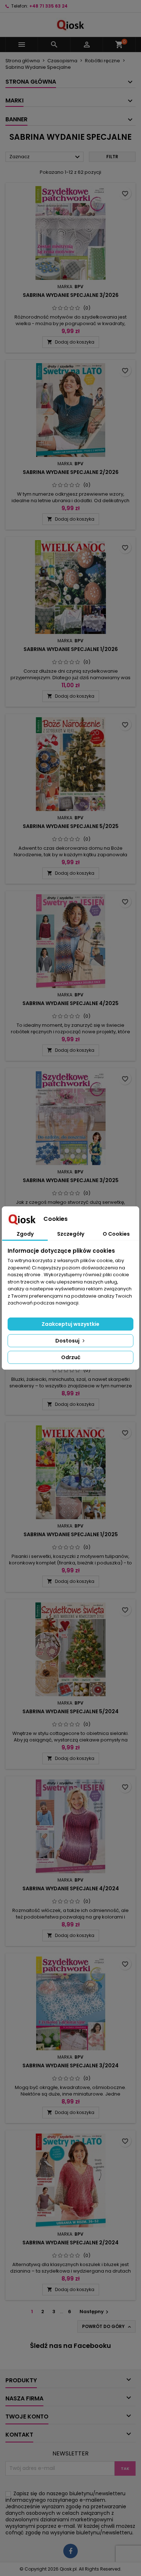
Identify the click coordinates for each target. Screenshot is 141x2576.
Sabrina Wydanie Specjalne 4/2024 (71, 1888)
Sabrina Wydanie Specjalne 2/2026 (71, 472)
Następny (95, 2312)
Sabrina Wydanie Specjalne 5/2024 (70, 1711)
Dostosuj (68, 1341)
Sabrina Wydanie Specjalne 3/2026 (71, 295)
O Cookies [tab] (116, 1234)
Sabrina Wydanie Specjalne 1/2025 (71, 1534)
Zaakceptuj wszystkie (70, 1324)
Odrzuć (71, 1357)
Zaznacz (46, 157)
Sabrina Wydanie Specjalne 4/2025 (70, 1003)
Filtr (112, 157)
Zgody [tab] (25, 1234)
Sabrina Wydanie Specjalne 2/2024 (70, 2243)
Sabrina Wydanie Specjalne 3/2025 (71, 1180)
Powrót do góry (107, 2327)
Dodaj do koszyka (71, 342)
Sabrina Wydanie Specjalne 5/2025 (71, 826)
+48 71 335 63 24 (48, 6)
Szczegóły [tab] (71, 1234)
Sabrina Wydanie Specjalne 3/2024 (70, 2066)
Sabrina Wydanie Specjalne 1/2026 (71, 649)
